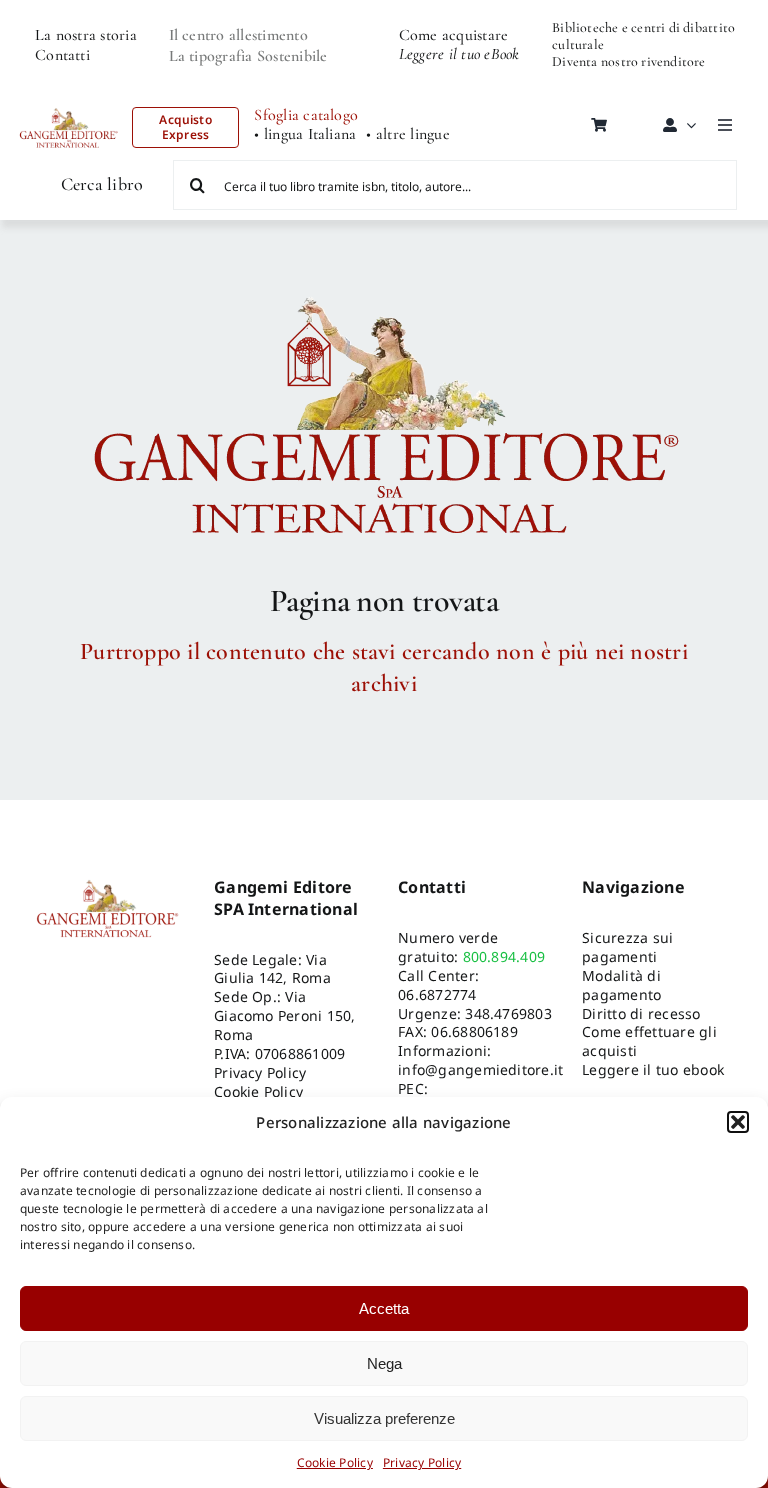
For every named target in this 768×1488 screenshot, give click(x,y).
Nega (384, 1363)
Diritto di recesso (641, 1013)
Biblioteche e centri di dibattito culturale (643, 36)
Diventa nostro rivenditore (628, 61)
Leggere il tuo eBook (459, 54)
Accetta (384, 1308)
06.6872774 (437, 994)
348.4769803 (508, 1013)
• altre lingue (407, 134)
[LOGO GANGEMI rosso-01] (69, 103)
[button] (738, 1122)
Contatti (62, 55)
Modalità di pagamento (621, 985)
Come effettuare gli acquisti (649, 1041)
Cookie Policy (335, 1462)
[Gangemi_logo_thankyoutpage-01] (384, 288)
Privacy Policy (422, 1462)
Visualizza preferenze (384, 1418)
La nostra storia (86, 35)
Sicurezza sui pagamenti (627, 947)
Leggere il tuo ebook (653, 1069)
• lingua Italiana (305, 134)
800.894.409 (504, 956)
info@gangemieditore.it (480, 1069)
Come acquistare (454, 35)
